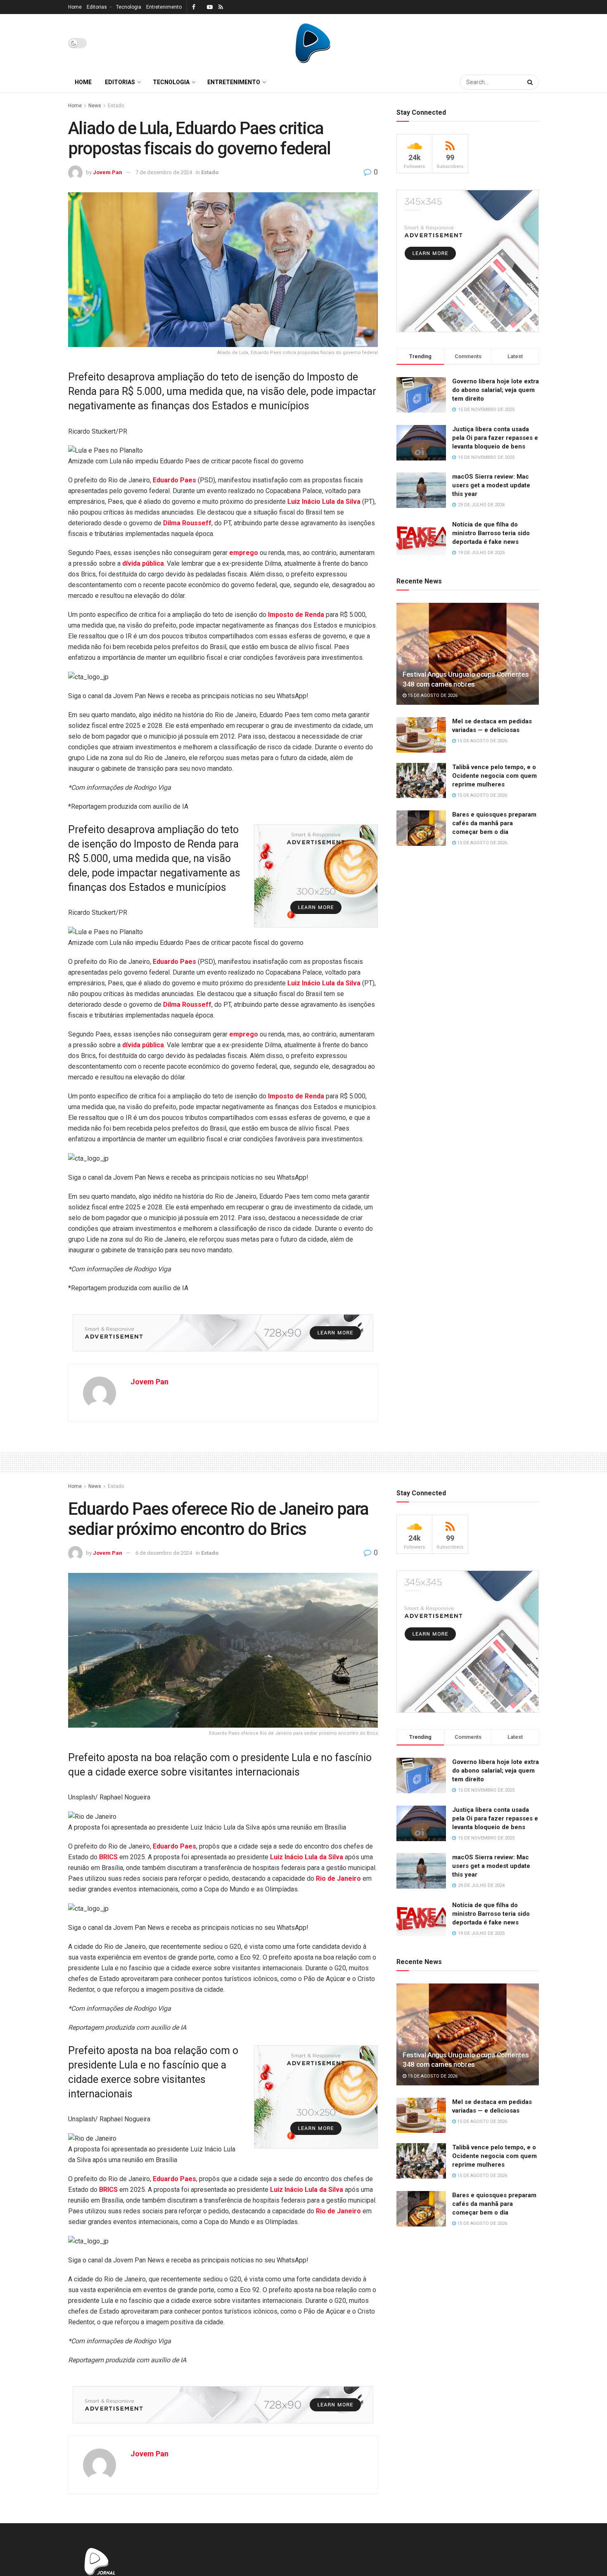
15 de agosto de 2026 (432, 695)
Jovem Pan (108, 172)
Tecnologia (129, 7)
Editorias (97, 7)
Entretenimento (164, 7)
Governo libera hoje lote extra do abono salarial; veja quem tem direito (496, 390)
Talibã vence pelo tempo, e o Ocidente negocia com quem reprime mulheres (494, 776)
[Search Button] (531, 82)
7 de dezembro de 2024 (164, 172)
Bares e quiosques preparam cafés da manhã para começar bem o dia (494, 823)
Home (75, 7)
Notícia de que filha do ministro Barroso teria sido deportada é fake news (491, 533)
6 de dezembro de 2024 (164, 1553)
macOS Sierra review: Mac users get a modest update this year (491, 485)
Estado (116, 106)
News (95, 106)
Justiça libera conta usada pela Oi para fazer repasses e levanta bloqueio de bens (495, 438)
